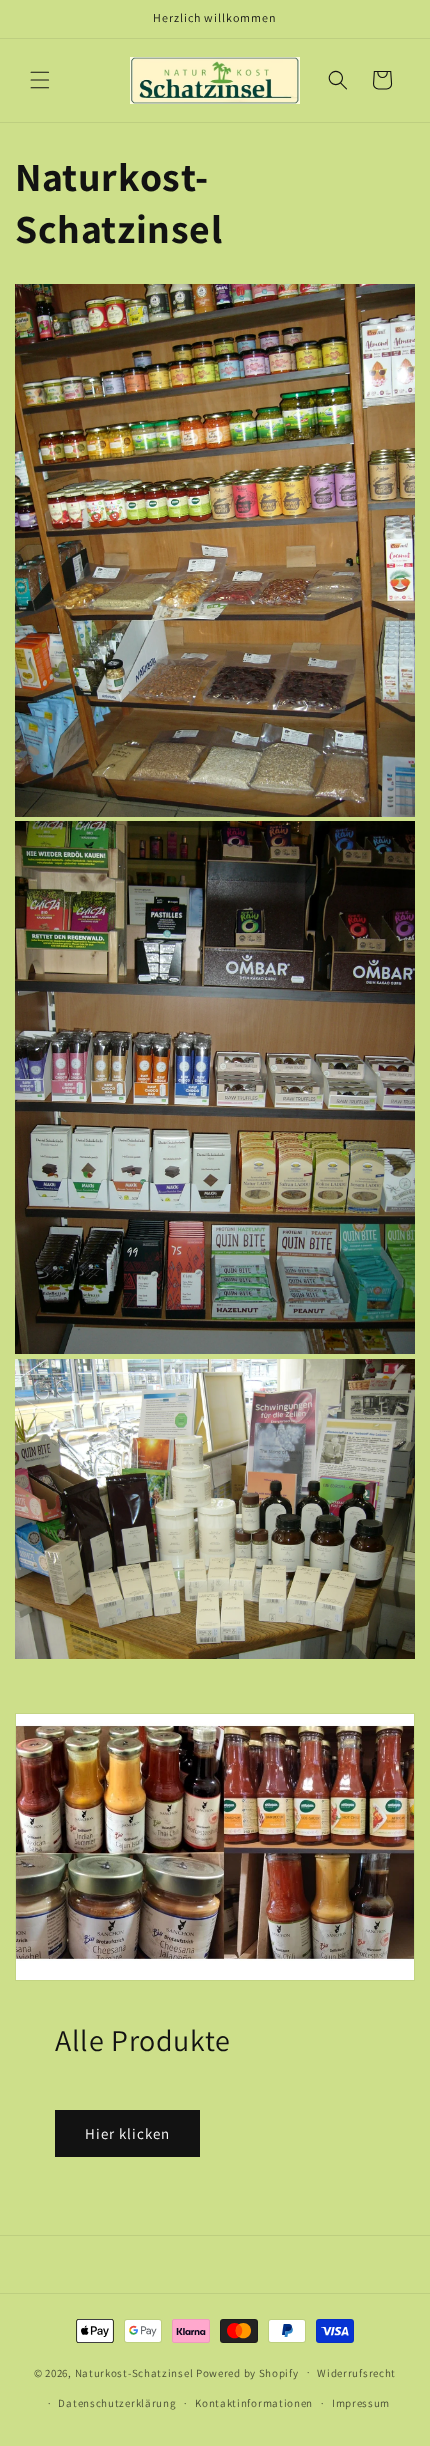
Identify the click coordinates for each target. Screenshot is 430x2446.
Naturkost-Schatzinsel (134, 2372)
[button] (40, 80)
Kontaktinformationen (254, 2403)
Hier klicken (127, 2133)
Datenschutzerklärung (117, 2403)
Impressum (361, 2403)
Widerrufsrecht (356, 2373)
